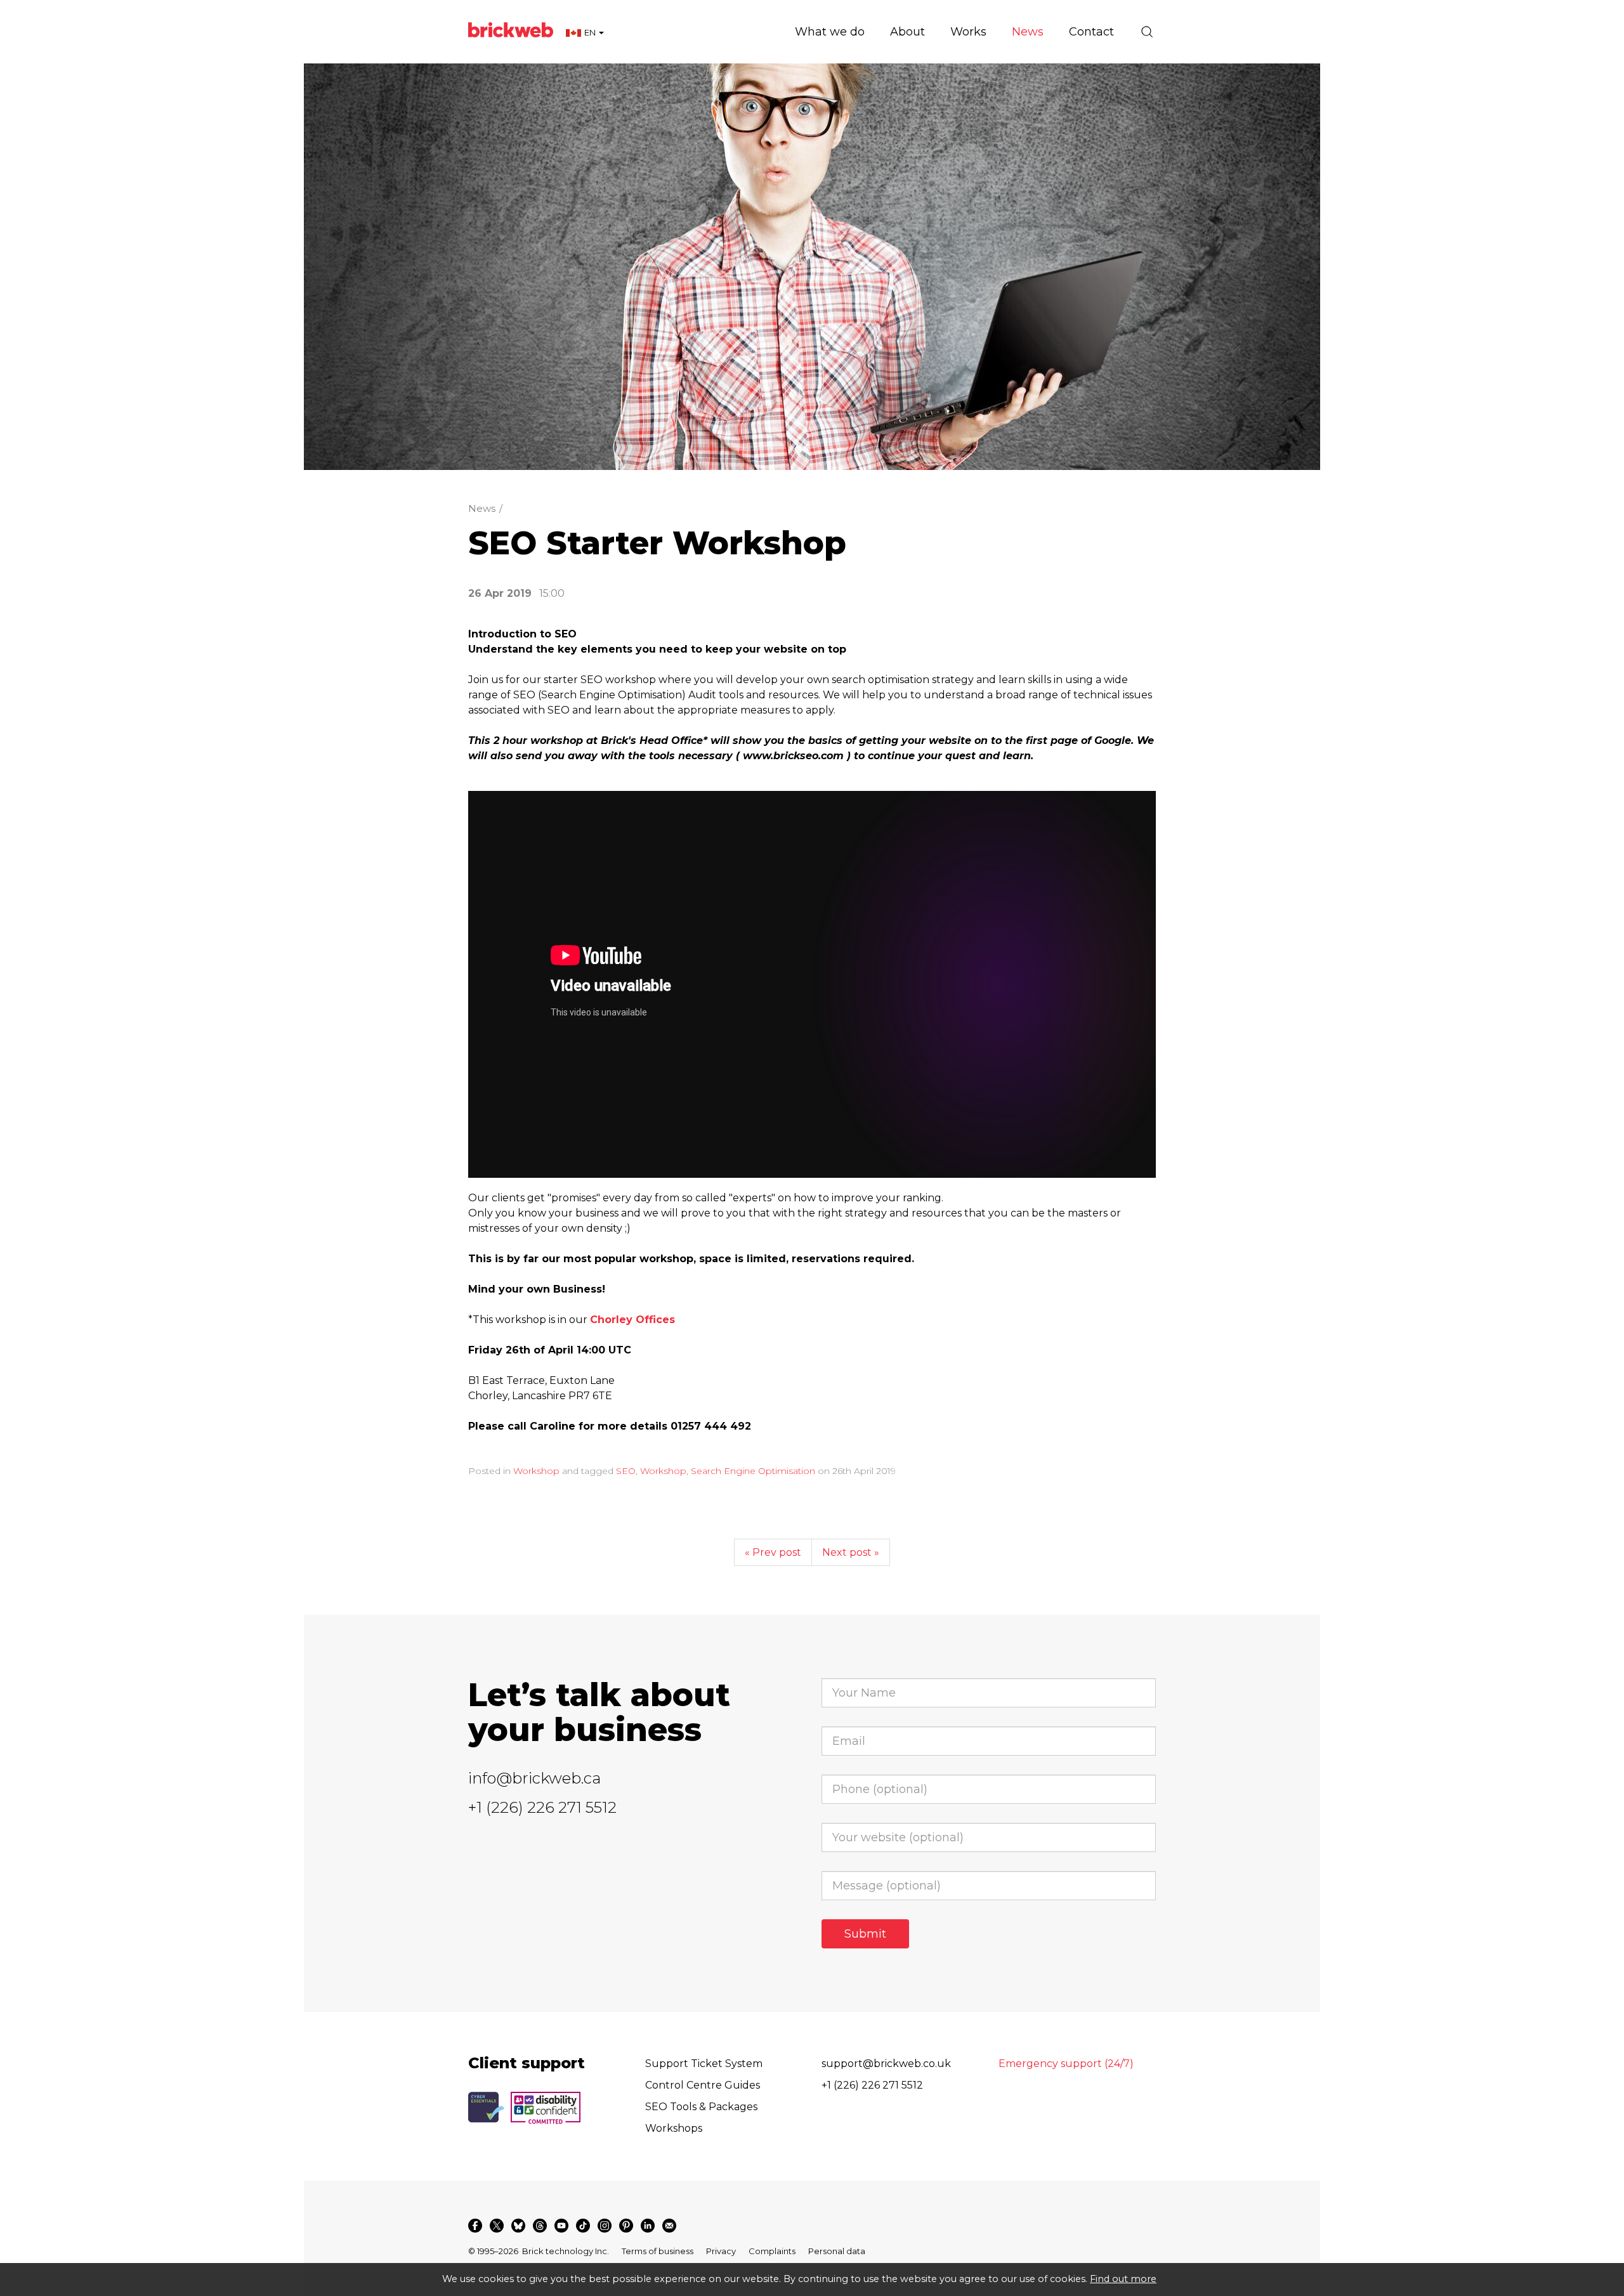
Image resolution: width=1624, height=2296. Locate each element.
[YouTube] (561, 2226)
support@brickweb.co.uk (886, 2064)
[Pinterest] (626, 2226)
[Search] (1147, 32)
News (482, 508)
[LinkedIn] (648, 2226)
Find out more (1123, 2279)
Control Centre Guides (703, 2085)
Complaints (772, 2251)
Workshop (536, 1471)
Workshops (674, 2128)
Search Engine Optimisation (753, 1471)
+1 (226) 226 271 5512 (542, 1807)
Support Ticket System (704, 2064)
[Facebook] (475, 2226)
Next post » (851, 1552)
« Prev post (773, 1552)
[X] (497, 2226)
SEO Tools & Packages (701, 2107)
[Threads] (540, 2226)
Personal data (837, 2251)
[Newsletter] (669, 2226)
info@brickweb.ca (534, 1778)
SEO (626, 1471)
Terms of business (658, 2251)
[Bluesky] (518, 2226)
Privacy (721, 2251)
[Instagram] (605, 2226)
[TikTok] (583, 2226)
